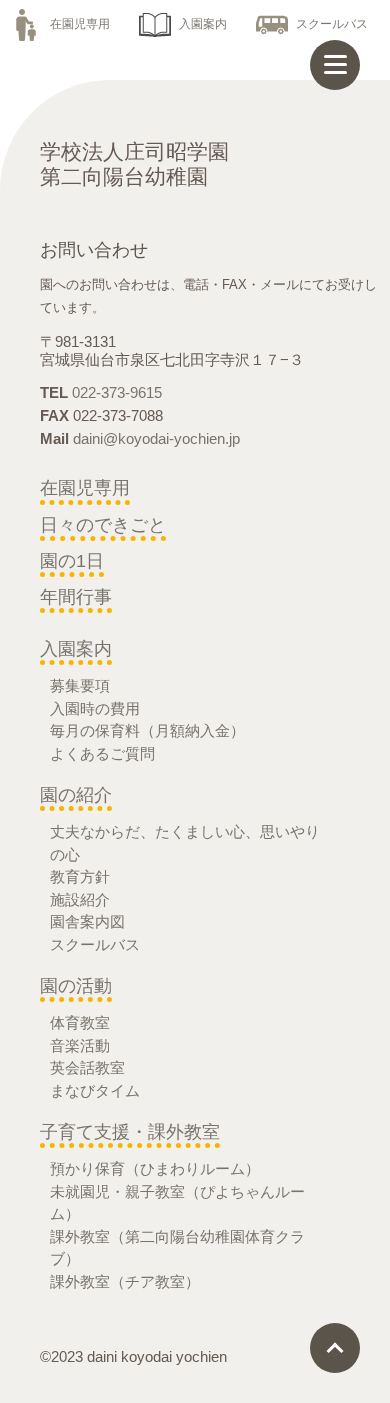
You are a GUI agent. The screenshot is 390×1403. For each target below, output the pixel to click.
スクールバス (332, 24)
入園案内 (203, 24)
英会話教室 (87, 1067)
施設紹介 (80, 899)
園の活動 (76, 986)
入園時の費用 (95, 708)
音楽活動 (80, 1045)
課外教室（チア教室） (125, 1281)
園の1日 (72, 561)
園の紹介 (76, 795)
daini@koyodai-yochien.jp (156, 438)
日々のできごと (103, 525)
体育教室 (80, 1022)
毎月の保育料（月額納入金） (147, 730)
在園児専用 (80, 24)
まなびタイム (95, 1090)
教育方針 (80, 876)
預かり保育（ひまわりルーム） (155, 1168)
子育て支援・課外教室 (130, 1132)
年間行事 (76, 597)
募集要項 (80, 685)
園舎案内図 (87, 921)
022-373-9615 (117, 392)
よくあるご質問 (102, 753)
